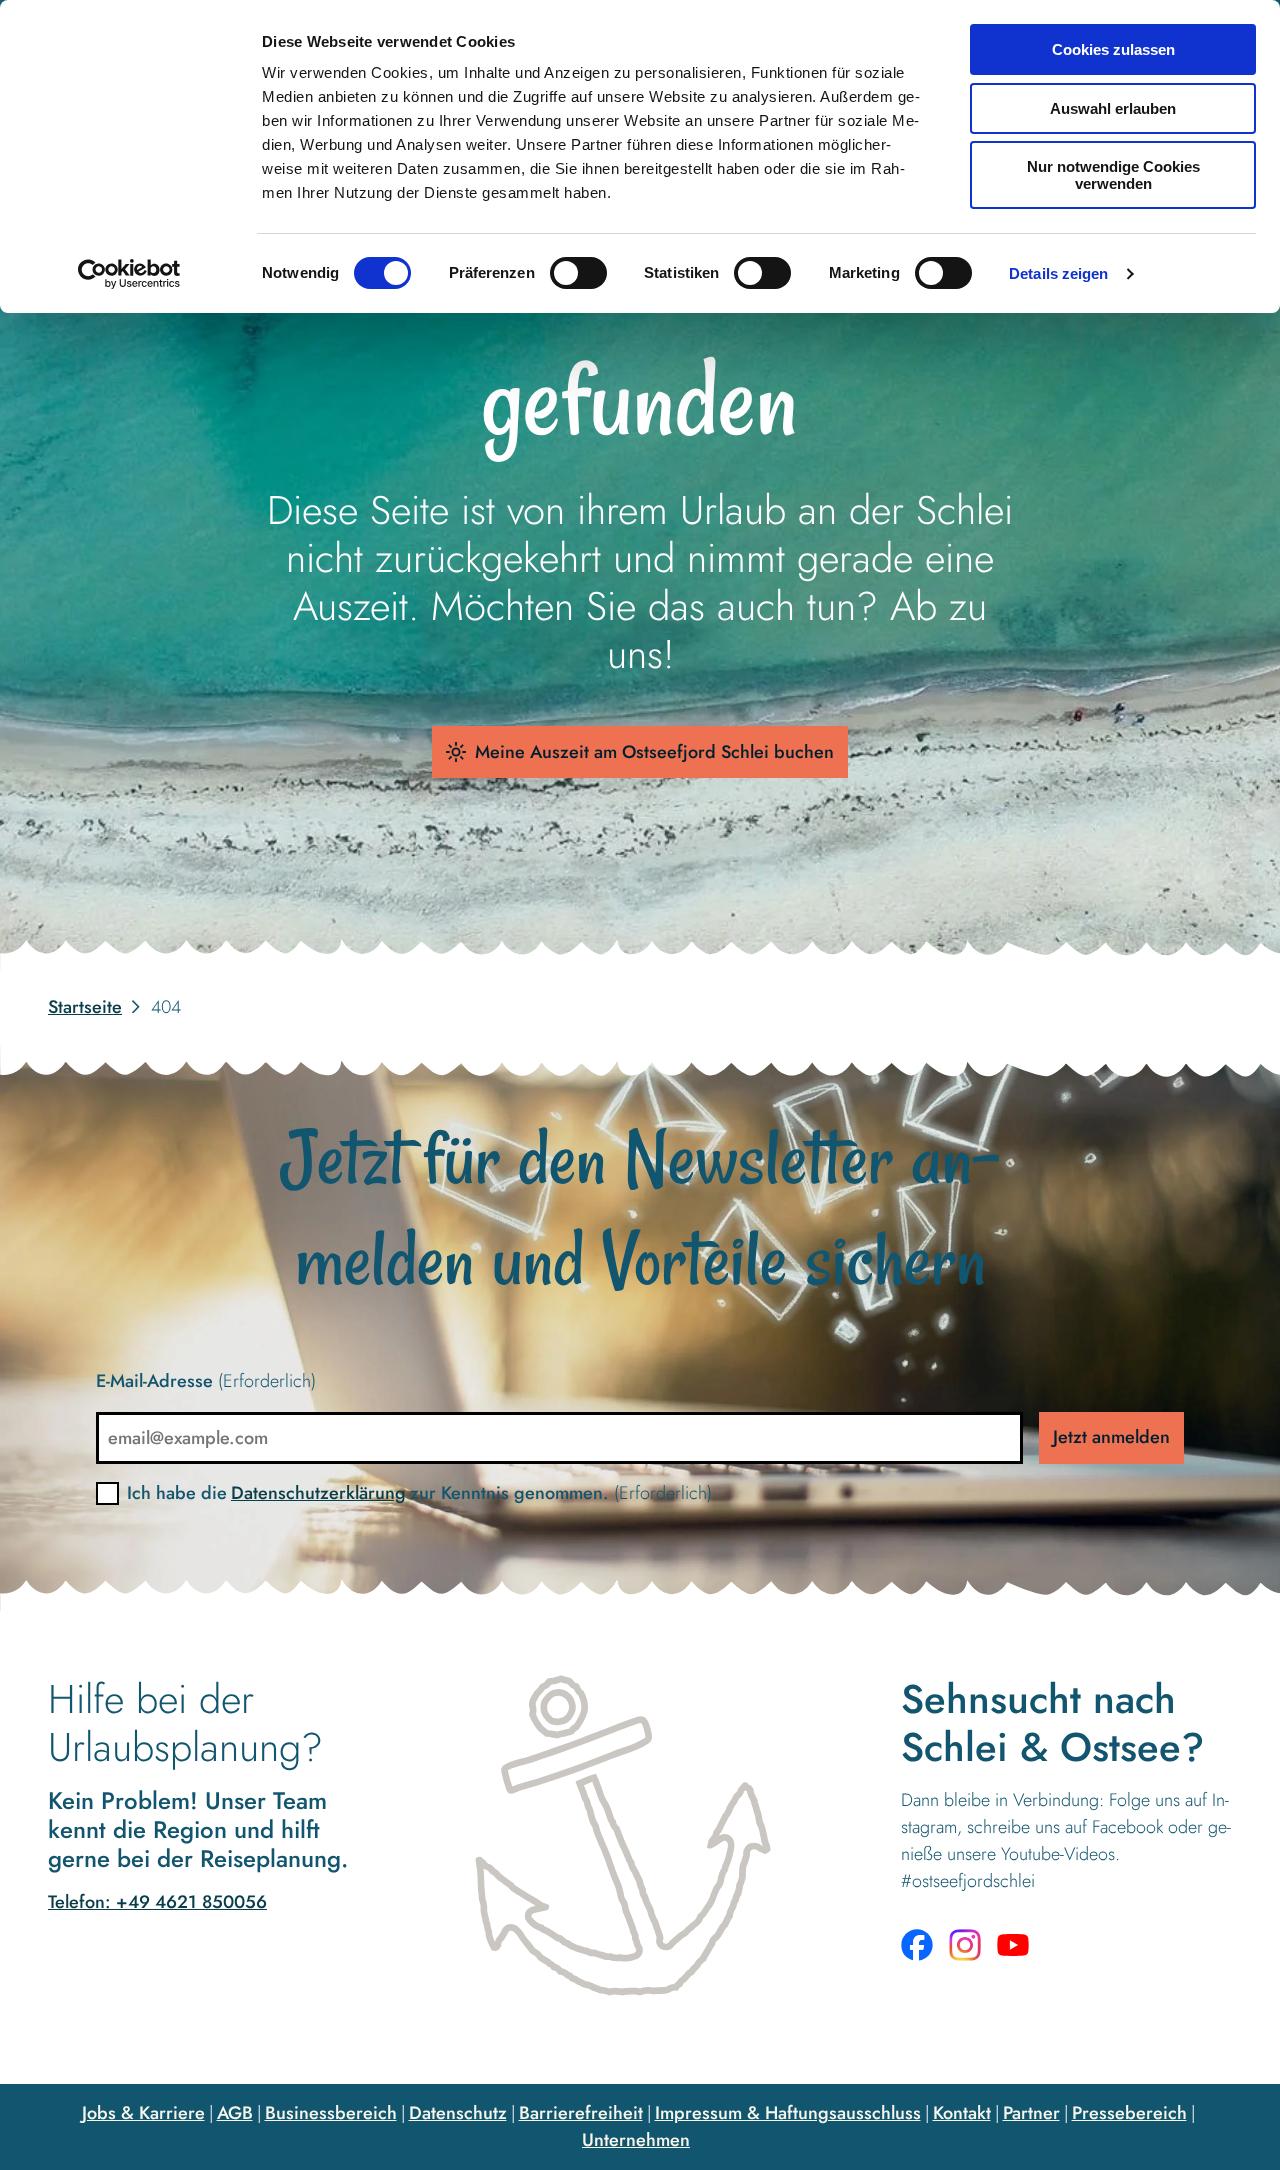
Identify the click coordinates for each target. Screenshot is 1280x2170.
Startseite (85, 1007)
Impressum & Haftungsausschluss (788, 2113)
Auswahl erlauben (1113, 108)
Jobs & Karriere (143, 2113)
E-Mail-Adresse (206, 1381)
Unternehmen (636, 2140)
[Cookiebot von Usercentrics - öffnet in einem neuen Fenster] (129, 274)
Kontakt (962, 2113)
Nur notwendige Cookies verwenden (1113, 175)
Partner (1031, 2113)
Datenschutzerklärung (318, 1493)
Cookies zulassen (1113, 49)
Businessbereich (331, 2113)
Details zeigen (1058, 273)
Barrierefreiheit (581, 2113)
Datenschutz (458, 2113)
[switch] (578, 273)
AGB (235, 2113)
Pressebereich (1129, 2113)
